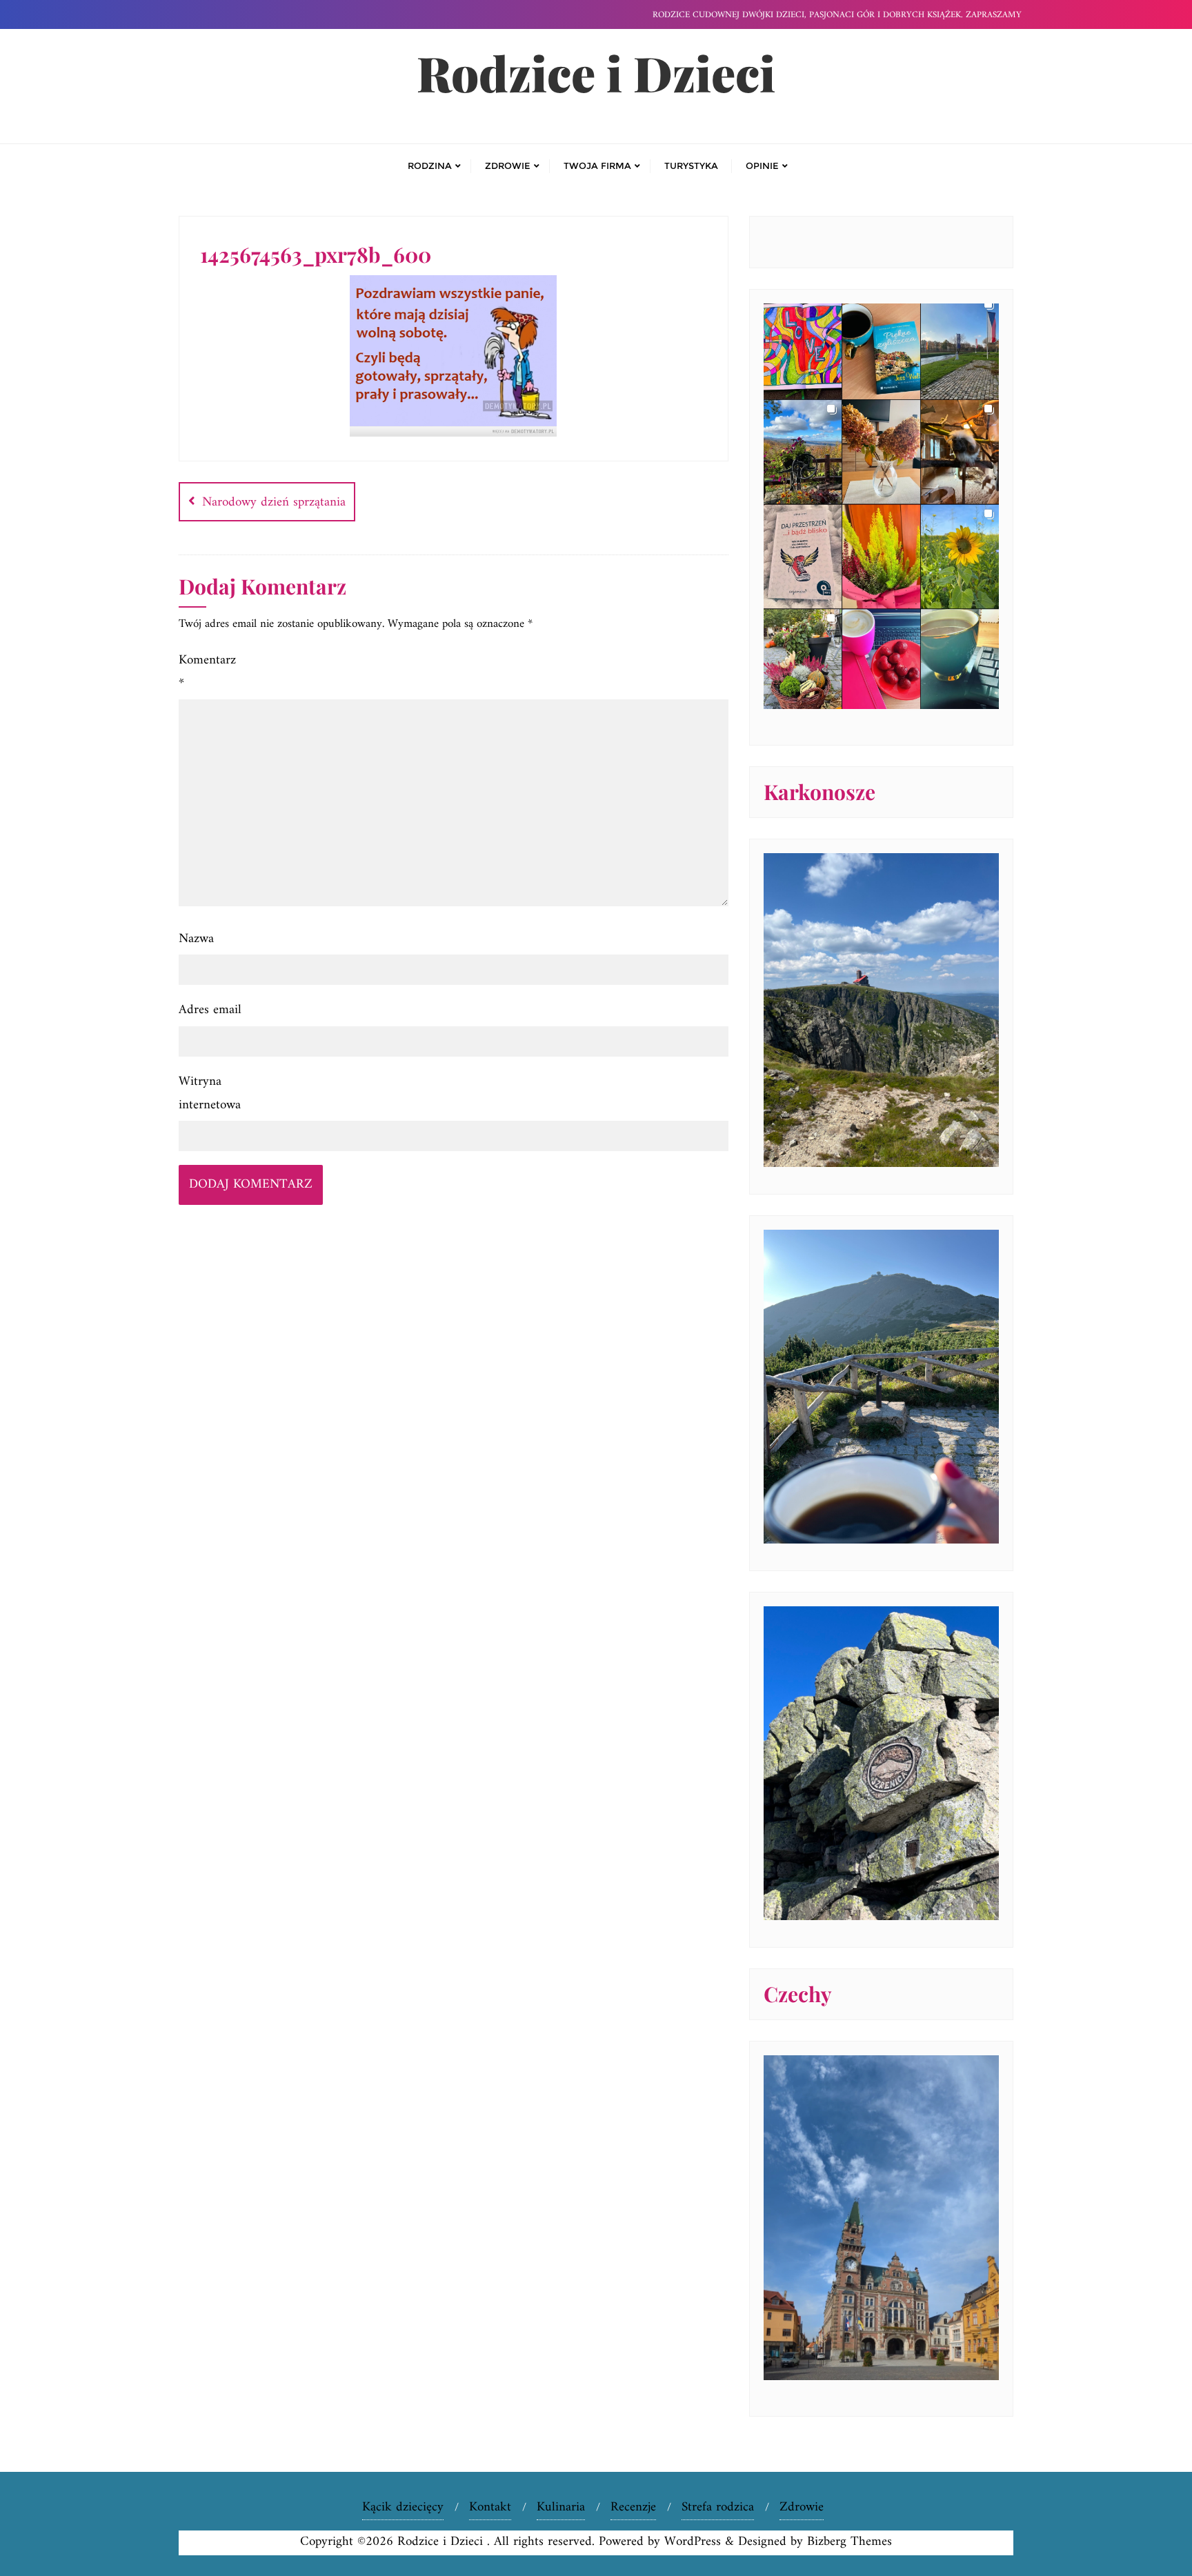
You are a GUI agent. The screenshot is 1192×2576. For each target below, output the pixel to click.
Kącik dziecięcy (403, 2507)
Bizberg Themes (850, 2542)
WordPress (693, 2542)
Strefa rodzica (718, 2507)
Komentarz (207, 672)
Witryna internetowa (210, 1094)
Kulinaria (561, 2507)
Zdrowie (802, 2507)
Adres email (210, 1010)
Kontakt (490, 2507)
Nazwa (196, 939)
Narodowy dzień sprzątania (274, 502)
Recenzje (633, 2507)
